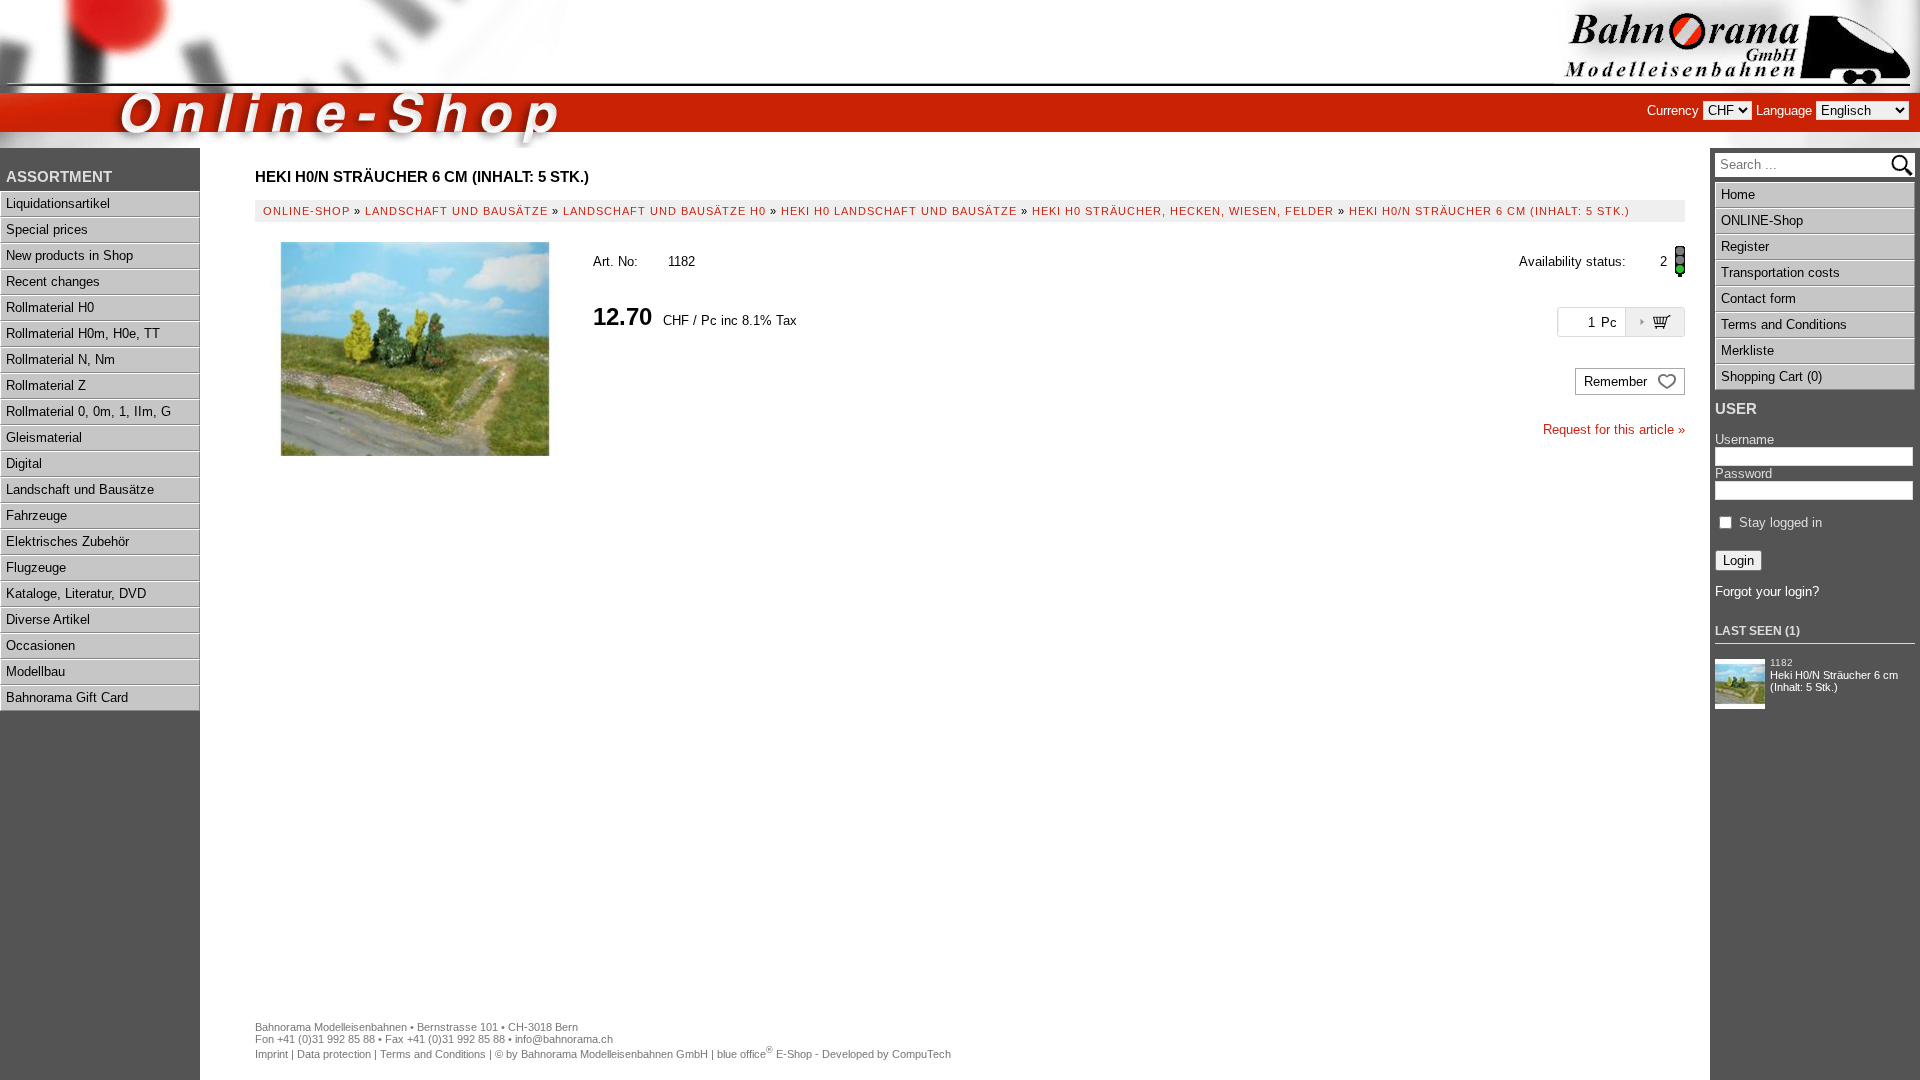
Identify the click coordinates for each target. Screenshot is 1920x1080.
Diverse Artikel (48, 619)
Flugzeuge (36, 567)
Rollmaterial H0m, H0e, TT (83, 333)
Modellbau (35, 671)
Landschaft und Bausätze (80, 489)
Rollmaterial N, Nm (60, 359)
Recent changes (53, 281)
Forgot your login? (1767, 591)
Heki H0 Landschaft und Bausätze (899, 211)
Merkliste (1747, 350)
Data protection (334, 1054)
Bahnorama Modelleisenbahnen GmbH (614, 1054)
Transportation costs (1780, 272)
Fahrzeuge (36, 515)
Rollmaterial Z (46, 385)
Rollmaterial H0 (50, 307)
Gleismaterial (44, 437)
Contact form (1758, 298)
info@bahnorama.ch (564, 1039)
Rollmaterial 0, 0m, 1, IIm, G (88, 411)
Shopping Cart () (1771, 376)
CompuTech (921, 1054)
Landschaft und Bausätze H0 (664, 211)
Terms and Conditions (1784, 324)
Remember (1617, 381)
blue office (745, 1054)
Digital (24, 463)
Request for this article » (1614, 429)
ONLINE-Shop (1762, 220)
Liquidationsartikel (58, 203)
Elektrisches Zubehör (67, 541)
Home (1738, 194)
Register (1745, 246)
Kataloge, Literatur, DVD (76, 593)
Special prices (47, 229)
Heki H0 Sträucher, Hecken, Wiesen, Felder (1183, 211)
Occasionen (40, 645)
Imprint (271, 1054)
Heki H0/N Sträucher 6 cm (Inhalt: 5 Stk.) (1834, 681)
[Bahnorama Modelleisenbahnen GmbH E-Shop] (1737, 74)
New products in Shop (69, 255)
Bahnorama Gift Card (67, 697)
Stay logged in (1780, 522)
